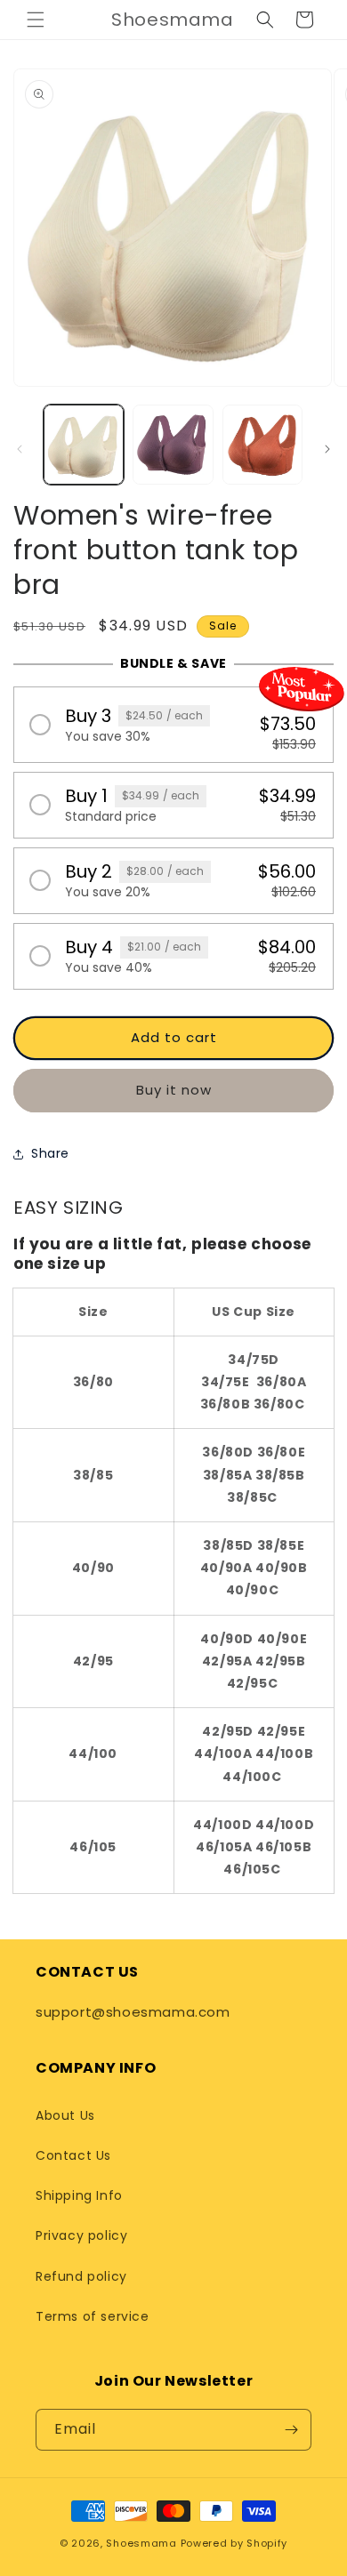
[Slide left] (20, 449)
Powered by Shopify (234, 2543)
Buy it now (174, 1090)
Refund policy (81, 2276)
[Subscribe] (291, 2430)
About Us (65, 2115)
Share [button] (50, 1153)
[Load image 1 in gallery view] (84, 445)
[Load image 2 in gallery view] (173, 445)
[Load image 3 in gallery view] (262, 445)
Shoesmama (141, 2543)
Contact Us (73, 2155)
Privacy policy (81, 2235)
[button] (36, 20)
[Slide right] (327, 449)
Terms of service (93, 2316)
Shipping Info (79, 2195)
